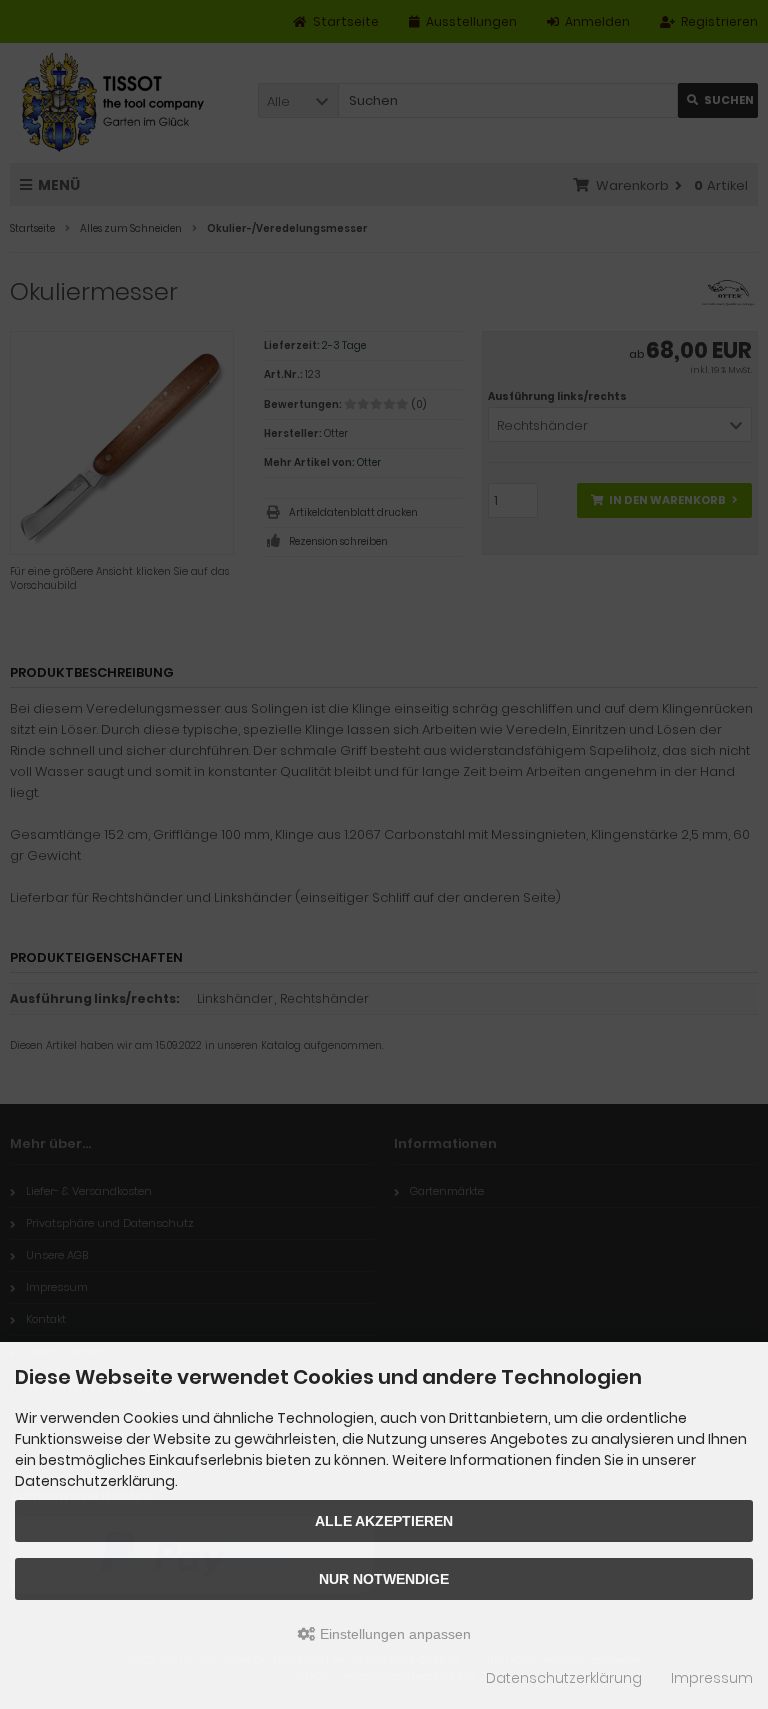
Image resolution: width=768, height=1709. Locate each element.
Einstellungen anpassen (393, 1634)
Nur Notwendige (384, 1579)
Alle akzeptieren (384, 1521)
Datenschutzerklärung (564, 1678)
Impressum (712, 1678)
